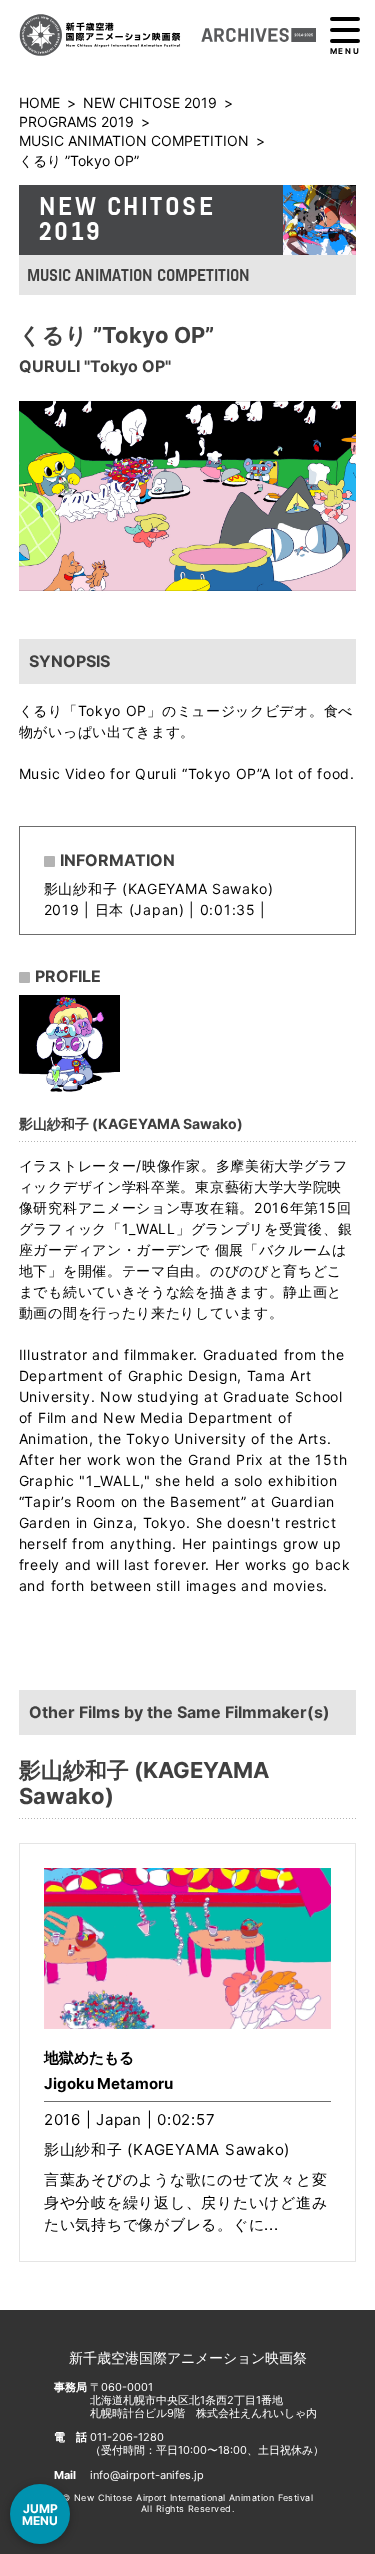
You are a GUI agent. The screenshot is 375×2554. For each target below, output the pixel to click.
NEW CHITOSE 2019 (150, 102)
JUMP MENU (40, 2514)
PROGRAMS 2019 (76, 121)
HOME (39, 102)
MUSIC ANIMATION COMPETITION (134, 140)
